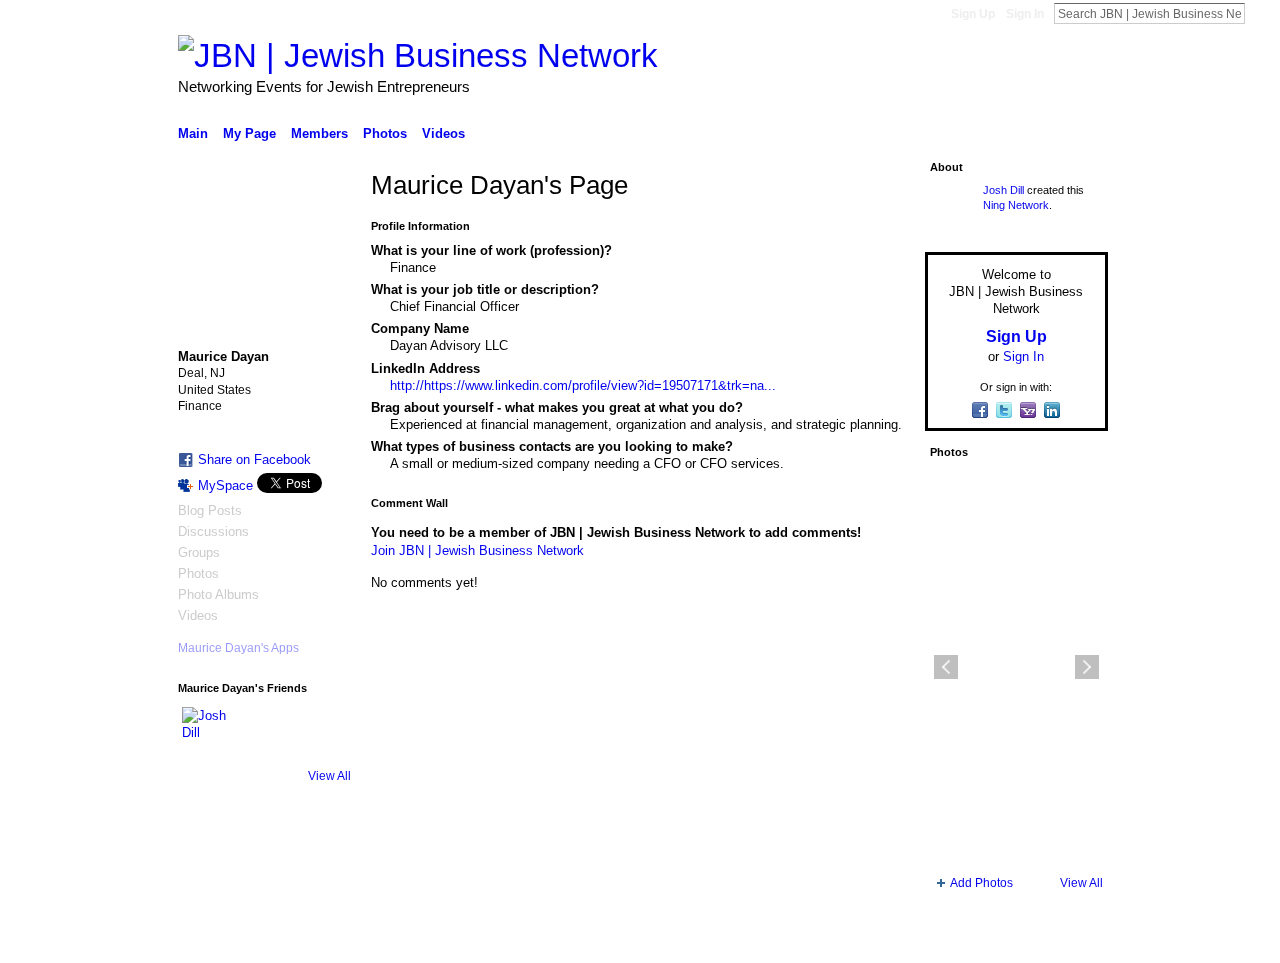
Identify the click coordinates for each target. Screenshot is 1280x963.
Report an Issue (960, 940)
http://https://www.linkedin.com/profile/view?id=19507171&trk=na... (583, 385)
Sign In (1025, 14)
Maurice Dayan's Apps (238, 648)
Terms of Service (1063, 940)
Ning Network (1016, 205)
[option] (1016, 667)
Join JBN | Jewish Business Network (477, 550)
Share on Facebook (254, 459)
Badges (881, 940)
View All (329, 776)
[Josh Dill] (206, 731)
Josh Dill (1003, 190)
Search (1261, 13)
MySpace (225, 485)
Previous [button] (946, 667)
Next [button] (1087, 667)
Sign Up (973, 14)
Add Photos (981, 883)
